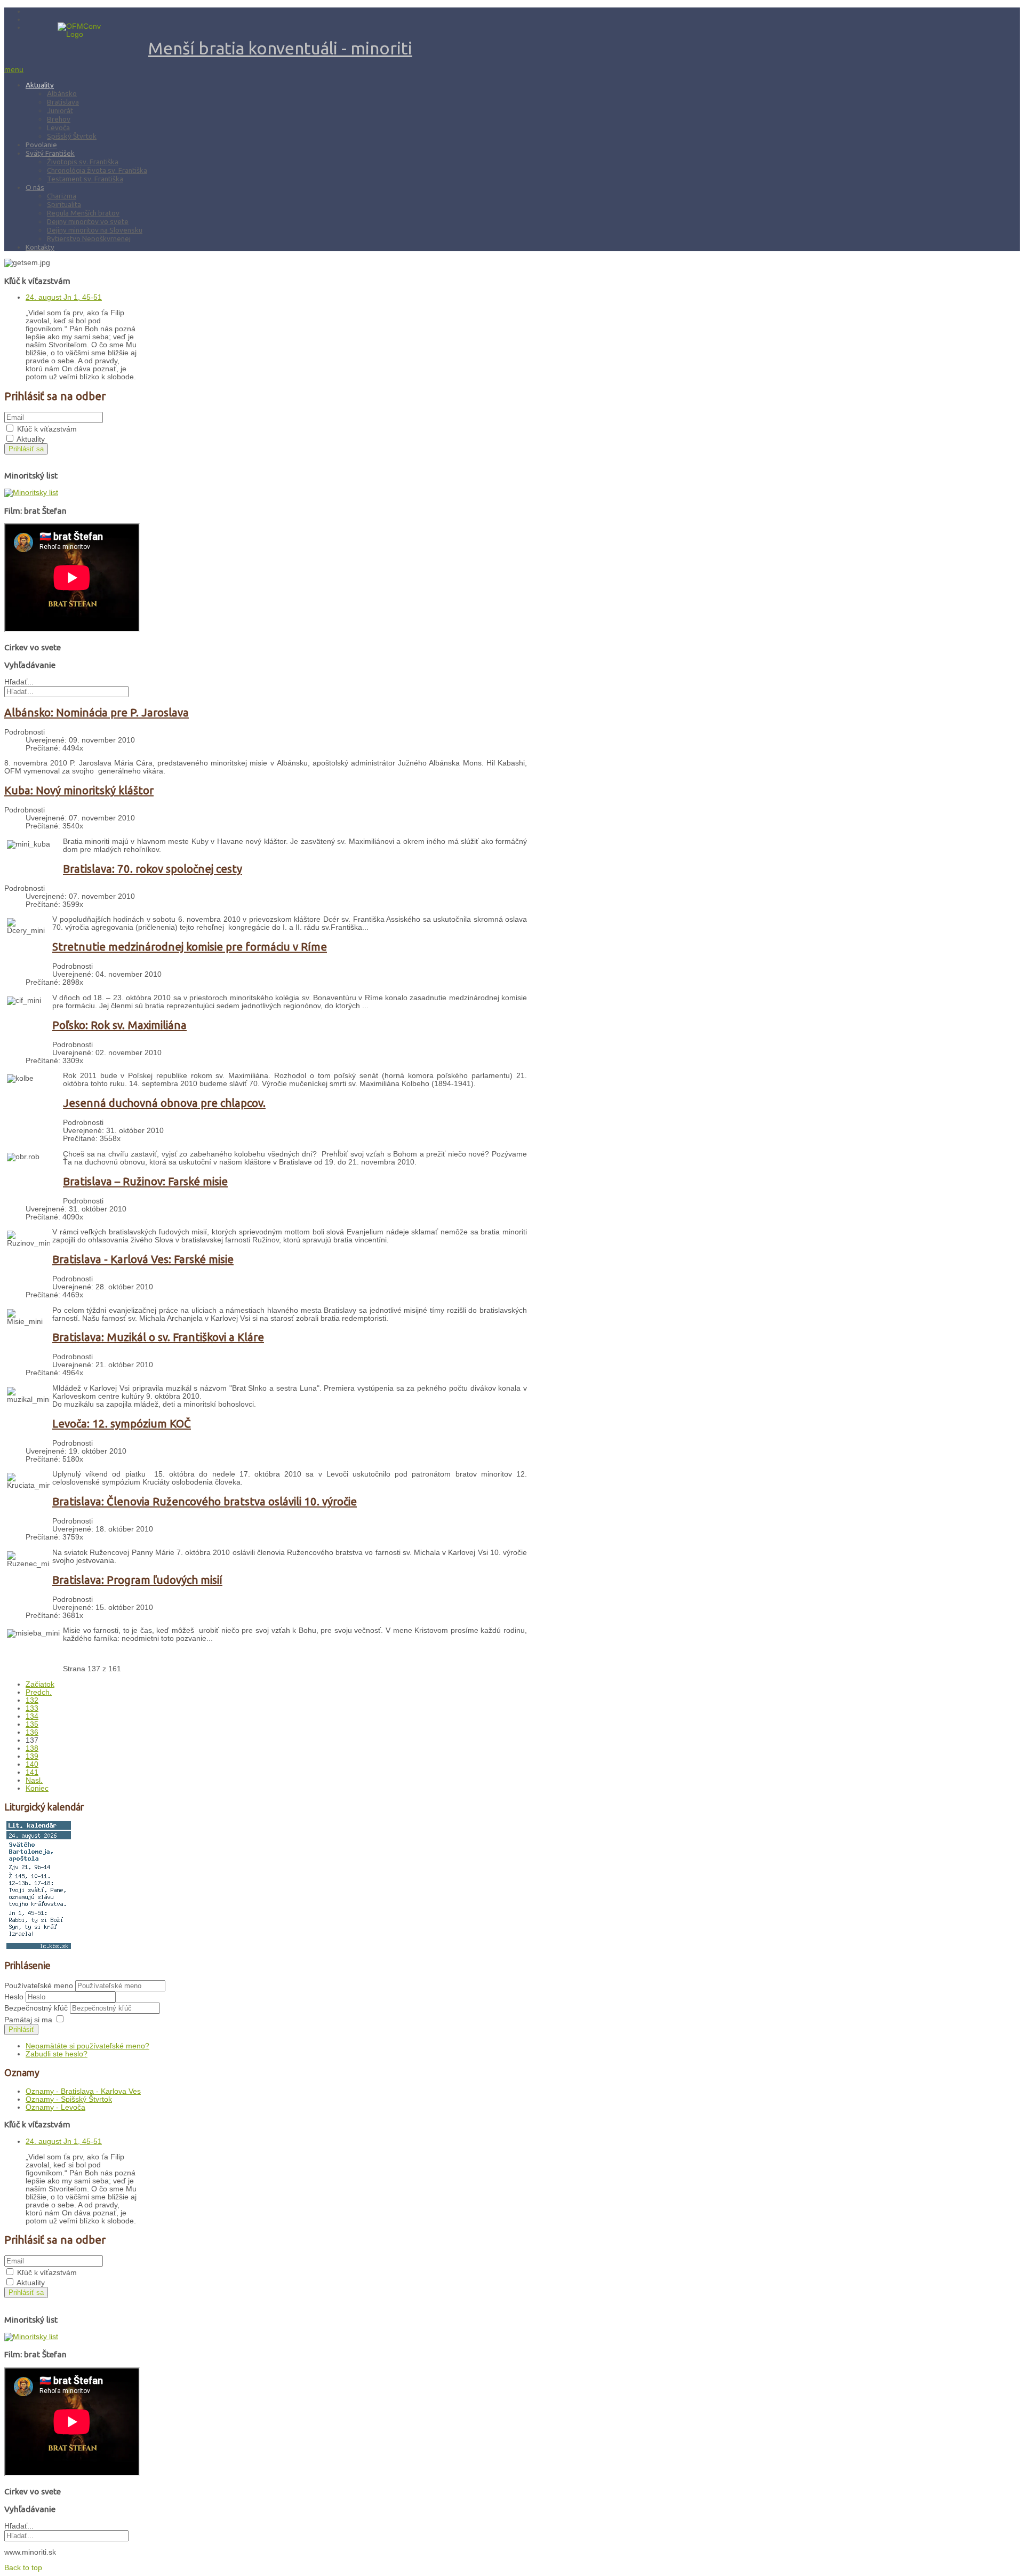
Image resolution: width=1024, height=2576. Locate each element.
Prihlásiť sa (26, 449)
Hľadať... (19, 682)
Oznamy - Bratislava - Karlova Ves (83, 2091)
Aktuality (40, 85)
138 (32, 1748)
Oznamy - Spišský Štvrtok (69, 2099)
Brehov (59, 119)
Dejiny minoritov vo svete (88, 221)
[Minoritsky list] (31, 493)
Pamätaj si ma (28, 2020)
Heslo (15, 1997)
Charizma (62, 196)
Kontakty (40, 247)
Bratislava (63, 102)
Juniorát (60, 110)
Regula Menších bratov (83, 213)
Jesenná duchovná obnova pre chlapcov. (164, 1103)
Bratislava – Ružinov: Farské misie (145, 1181)
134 (32, 1716)
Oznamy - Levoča (55, 2107)
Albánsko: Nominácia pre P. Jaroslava (97, 712)
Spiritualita (64, 204)
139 (32, 1756)
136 (32, 1732)
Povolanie (41, 145)
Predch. (39, 1692)
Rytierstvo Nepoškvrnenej (89, 238)
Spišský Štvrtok (72, 136)
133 (32, 1708)
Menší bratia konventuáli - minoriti (280, 48)
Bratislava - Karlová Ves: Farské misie (143, 1259)
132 (32, 1700)
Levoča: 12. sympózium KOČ (122, 1423)
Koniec (37, 1788)
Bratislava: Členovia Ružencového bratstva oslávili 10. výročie (205, 1501)
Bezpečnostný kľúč (37, 2008)
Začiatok (40, 1684)
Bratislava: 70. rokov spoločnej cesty (153, 869)
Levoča (58, 127)
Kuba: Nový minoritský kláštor (79, 790)
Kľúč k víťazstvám (47, 429)
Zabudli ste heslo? (57, 2054)
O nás (35, 187)
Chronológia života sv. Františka (97, 170)
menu (14, 70)
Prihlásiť (21, 2029)
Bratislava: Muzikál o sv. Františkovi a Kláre (158, 1337)
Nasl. (34, 1780)
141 (32, 1772)
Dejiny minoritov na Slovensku (95, 230)
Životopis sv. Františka (83, 162)
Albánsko (62, 93)
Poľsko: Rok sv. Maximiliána (119, 1025)
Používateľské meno (39, 1986)
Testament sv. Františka (85, 179)
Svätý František (50, 153)
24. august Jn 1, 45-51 (64, 297)
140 (32, 1764)
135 (32, 1724)
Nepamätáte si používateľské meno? (87, 2046)
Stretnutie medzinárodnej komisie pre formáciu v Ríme (190, 947)
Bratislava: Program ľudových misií (137, 1580)
